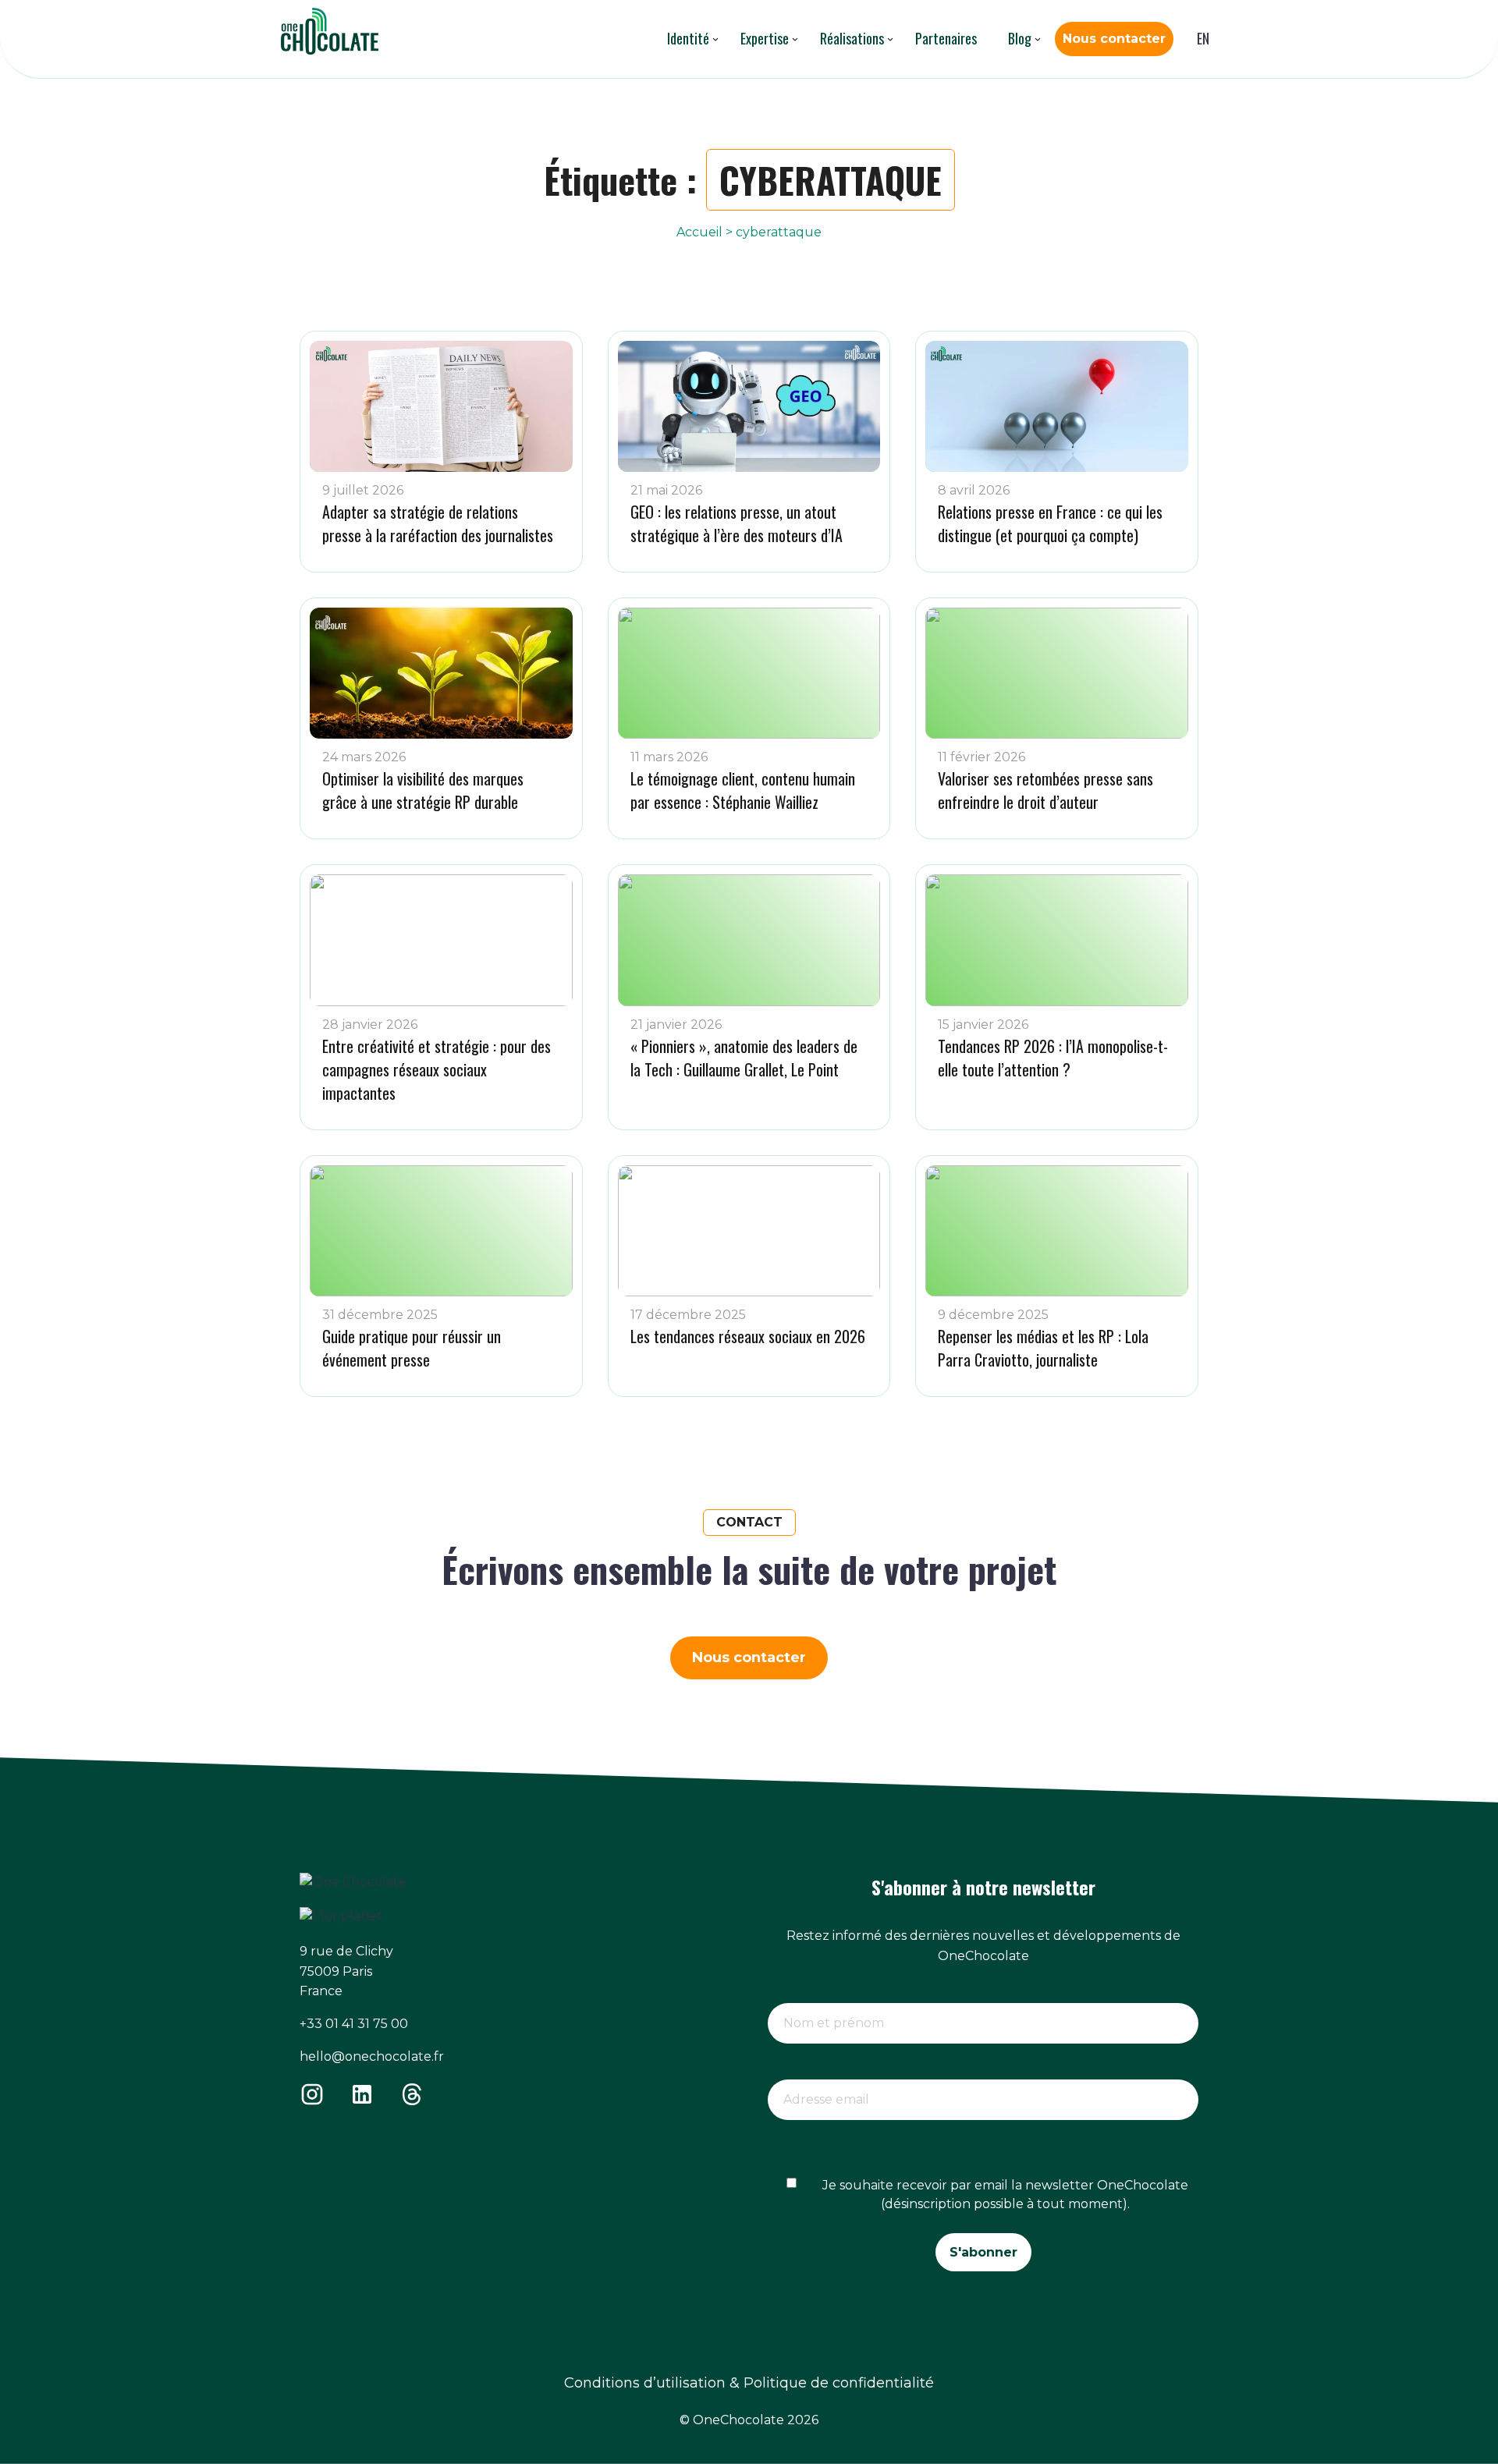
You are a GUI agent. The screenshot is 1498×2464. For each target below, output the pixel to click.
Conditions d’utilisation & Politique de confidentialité (749, 2383)
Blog (1020, 38)
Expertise (765, 38)
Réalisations (852, 38)
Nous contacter (1114, 39)
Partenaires (946, 38)
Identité (688, 38)
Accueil (699, 232)
